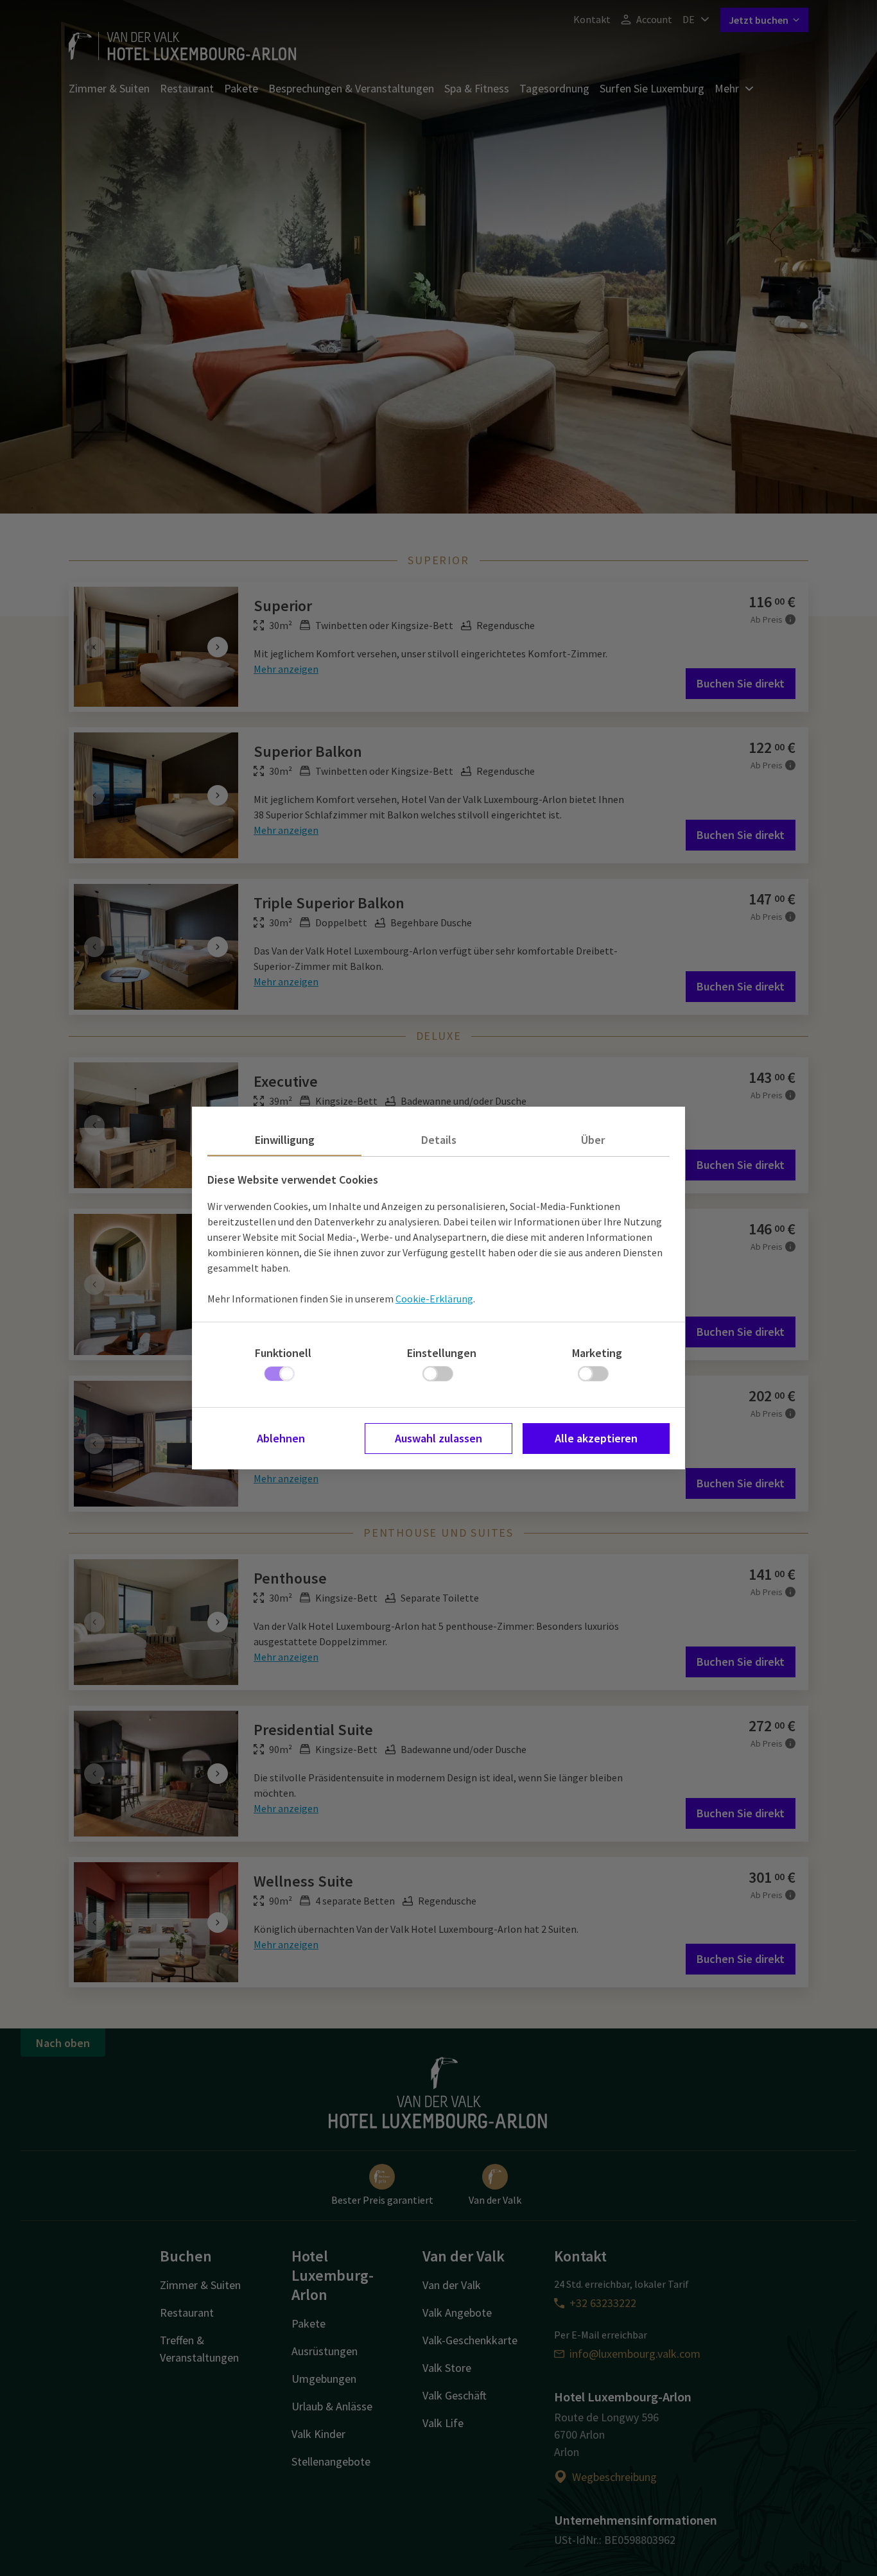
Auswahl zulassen (438, 1438)
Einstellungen (442, 1353)
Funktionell (283, 1353)
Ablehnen (281, 1438)
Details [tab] (439, 1140)
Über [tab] (593, 1140)
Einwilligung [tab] (285, 1140)
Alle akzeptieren (596, 1438)
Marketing (597, 1353)
